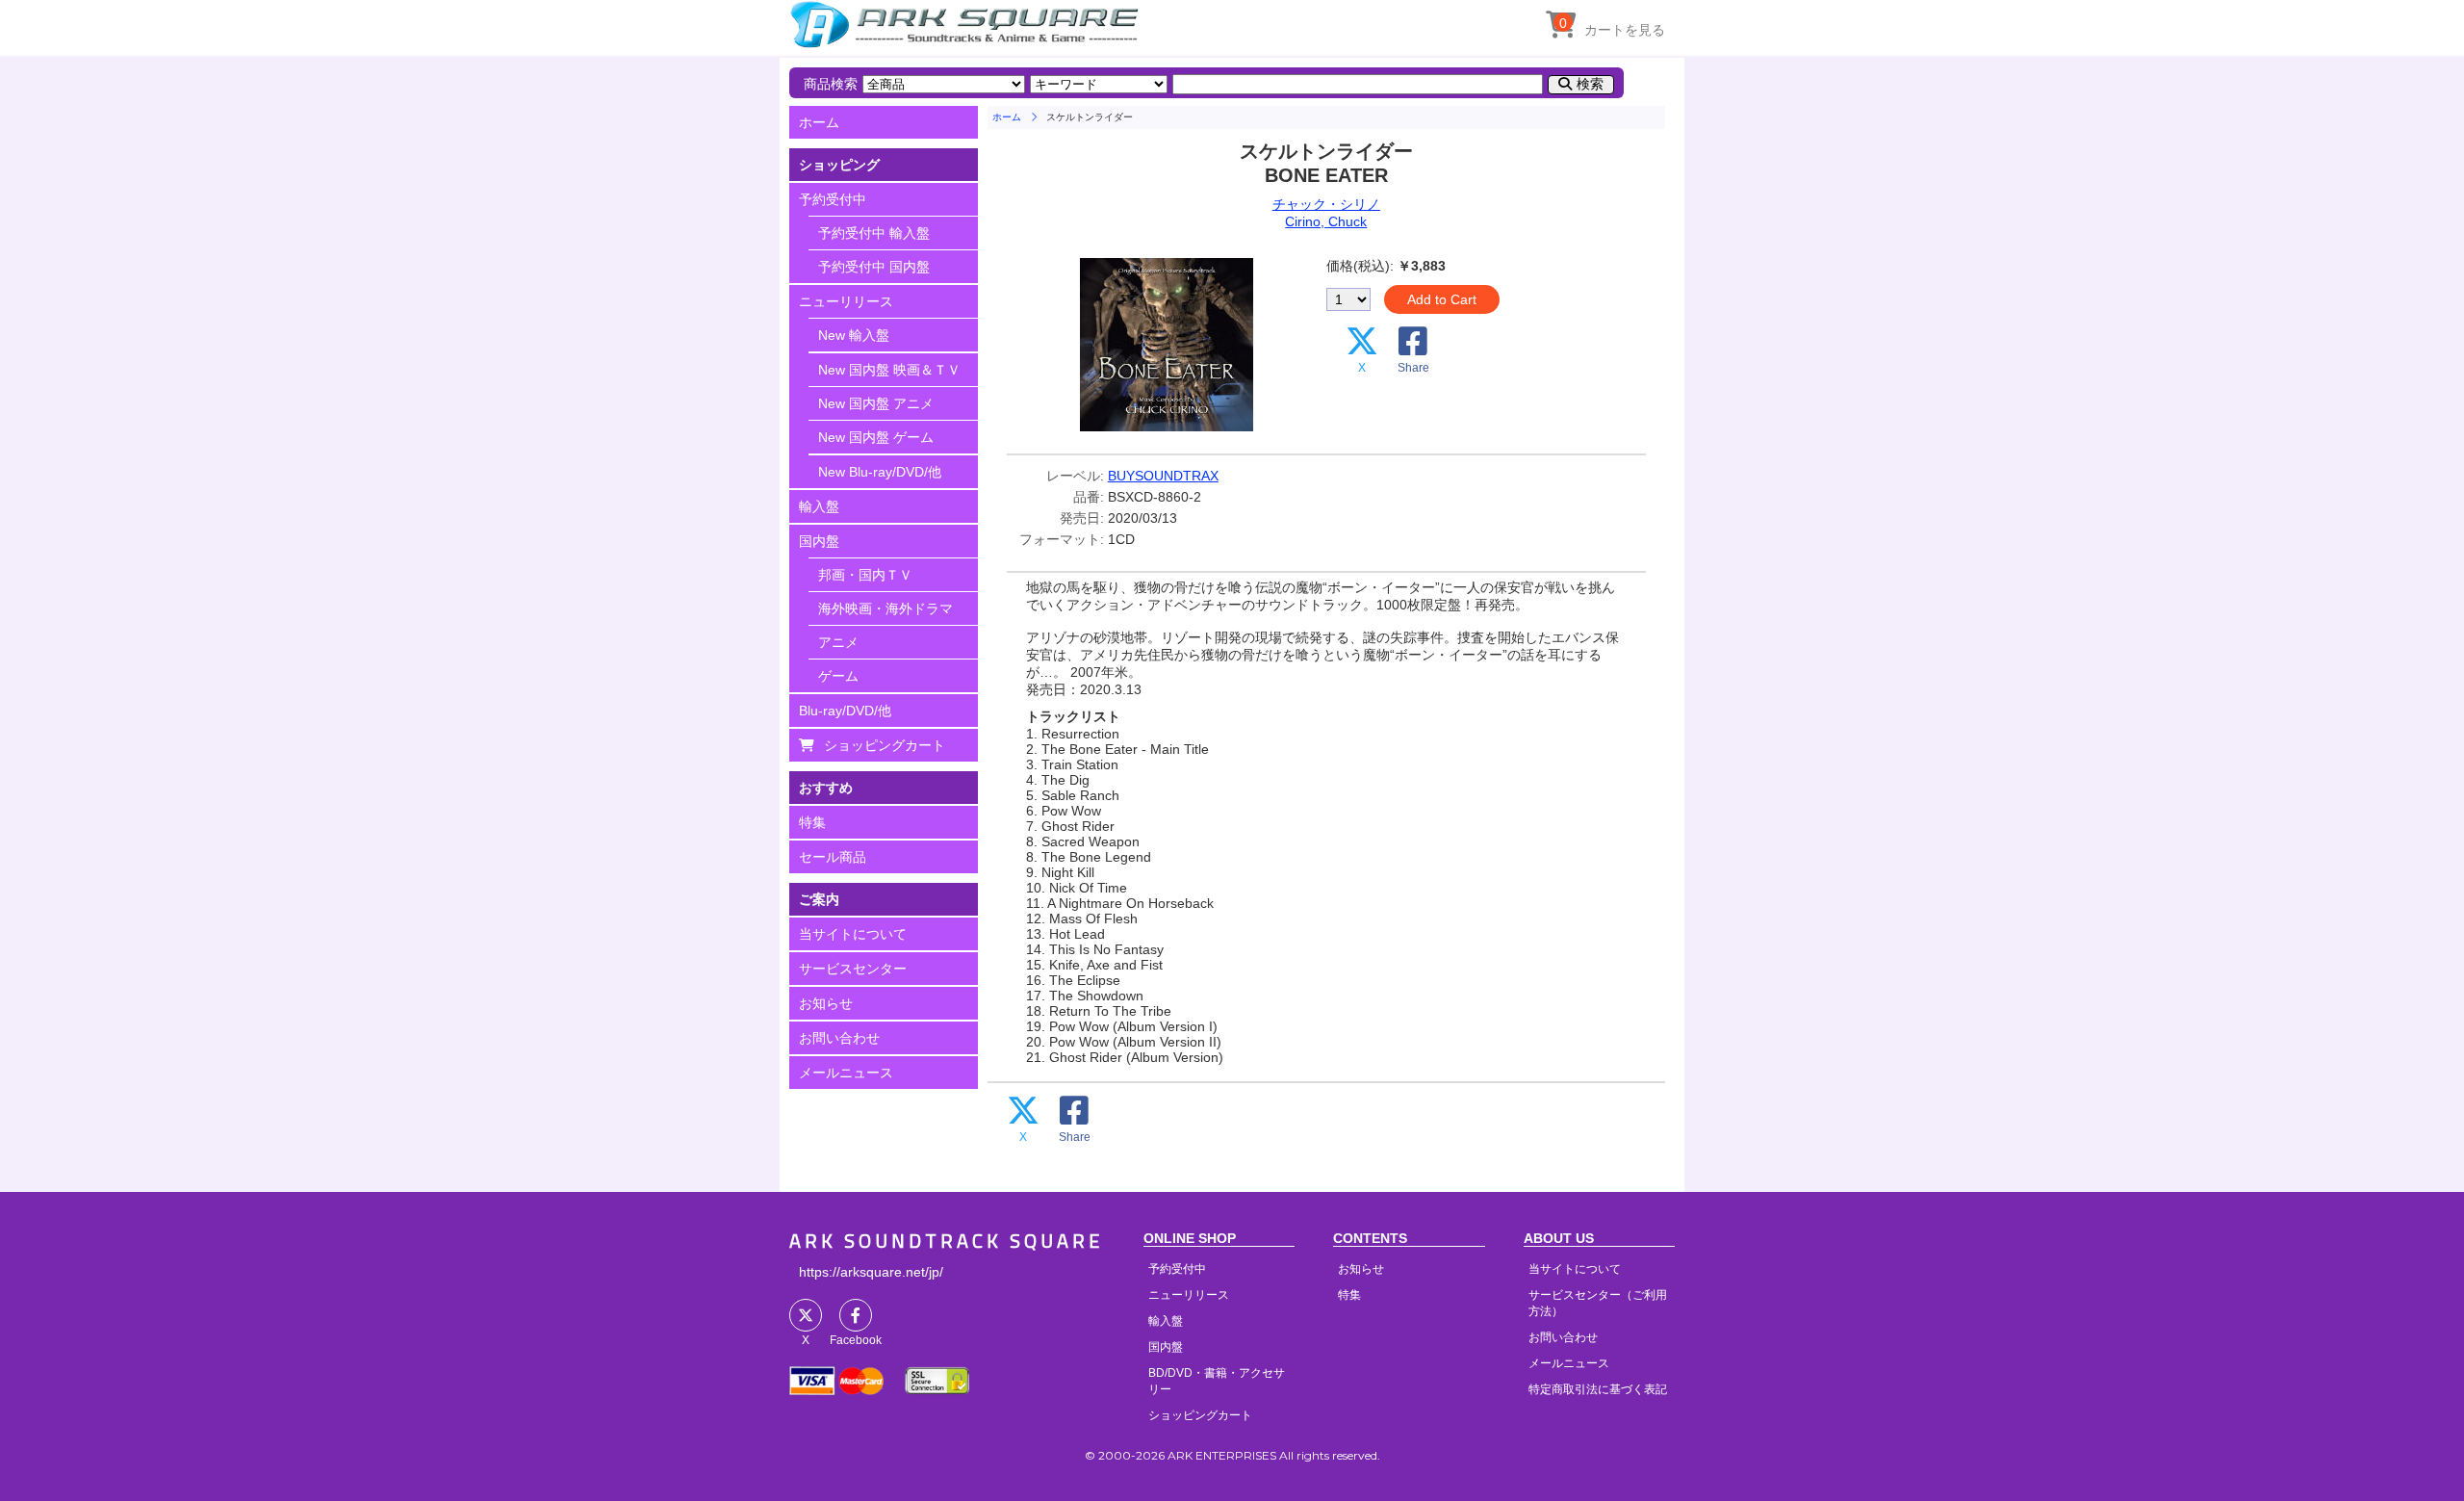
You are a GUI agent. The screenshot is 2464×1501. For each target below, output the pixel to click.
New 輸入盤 (854, 335)
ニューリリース (846, 301)
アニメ (838, 642)
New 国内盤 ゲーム (876, 437)
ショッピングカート (885, 745)
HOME (967, 24)
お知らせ (826, 1003)
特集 (812, 822)
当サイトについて (853, 934)
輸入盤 (819, 506)
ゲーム (838, 676)
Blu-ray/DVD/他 (845, 711)
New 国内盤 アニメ (876, 403)
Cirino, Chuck (1326, 221)
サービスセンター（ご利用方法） (1598, 1303)
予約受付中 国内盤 (874, 267)
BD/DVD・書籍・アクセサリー (1217, 1381)
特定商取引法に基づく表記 (1598, 1389)
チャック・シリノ (1326, 204)
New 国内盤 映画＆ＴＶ (889, 370)
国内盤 (819, 541)
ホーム (819, 122)
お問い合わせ (839, 1038)
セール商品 (833, 857)
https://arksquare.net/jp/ (871, 1272)
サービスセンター (853, 969)
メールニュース (846, 1073)
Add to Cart (1442, 299)
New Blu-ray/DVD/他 (880, 472)
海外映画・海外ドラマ (885, 608)
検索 (1590, 84)
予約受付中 (833, 199)
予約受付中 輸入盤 (874, 233)
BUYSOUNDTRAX (1163, 476)
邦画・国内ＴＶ (865, 575)
